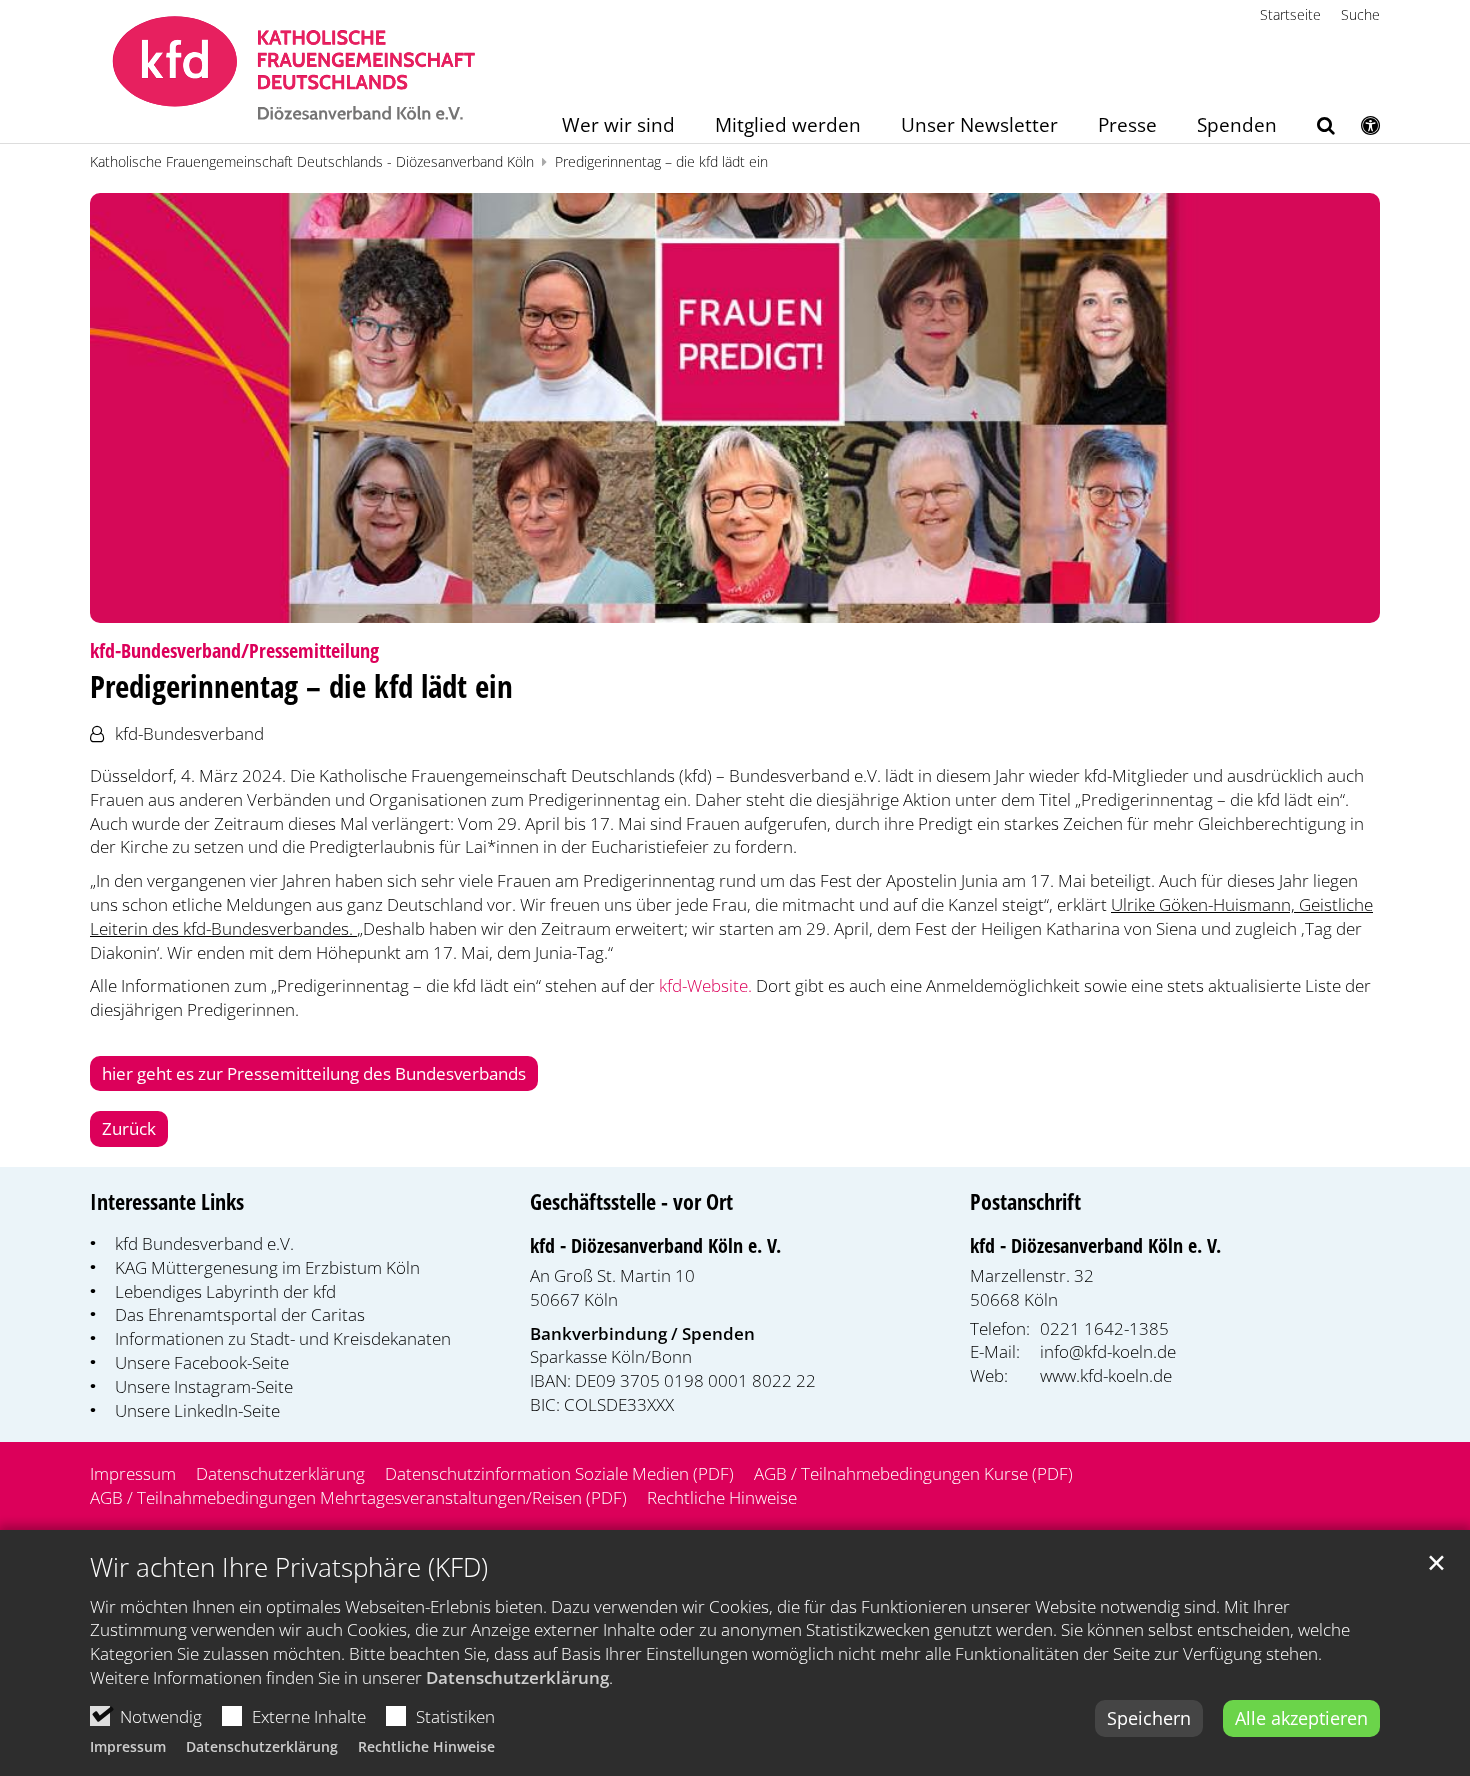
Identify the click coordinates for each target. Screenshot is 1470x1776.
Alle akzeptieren (1301, 1718)
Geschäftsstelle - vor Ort (631, 1201)
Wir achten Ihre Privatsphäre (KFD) (289, 1567)
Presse (1127, 126)
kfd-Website (703, 985)
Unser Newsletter (979, 126)
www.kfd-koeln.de (1106, 1375)
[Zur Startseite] (294, 71)
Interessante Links (167, 1201)
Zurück (129, 1128)
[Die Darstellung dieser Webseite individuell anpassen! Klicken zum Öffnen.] (1357, 129)
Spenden (1237, 126)
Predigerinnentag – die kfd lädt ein (661, 161)
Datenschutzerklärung (517, 1677)
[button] (1313, 129)
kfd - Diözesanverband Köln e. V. (655, 1245)
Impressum (128, 1746)
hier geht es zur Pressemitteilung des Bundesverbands (314, 1073)
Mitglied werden (788, 126)
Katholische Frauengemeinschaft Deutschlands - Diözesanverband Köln (312, 161)
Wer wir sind (618, 126)
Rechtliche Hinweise (426, 1746)
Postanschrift (1025, 1201)
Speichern (1149, 1718)
